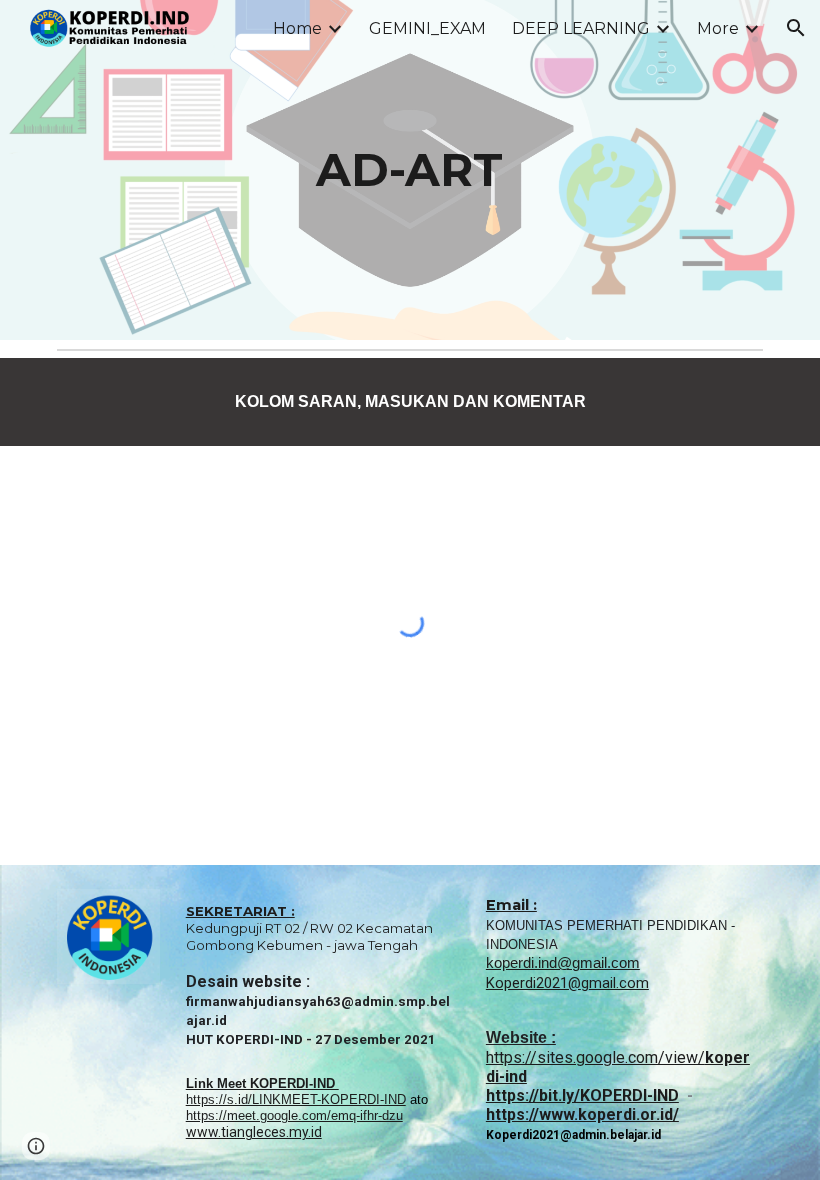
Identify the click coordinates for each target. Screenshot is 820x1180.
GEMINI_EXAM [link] (427, 28)
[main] (410, 170)
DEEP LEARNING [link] (581, 28)
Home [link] (297, 28)
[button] (796, 28)
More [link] (718, 28)
